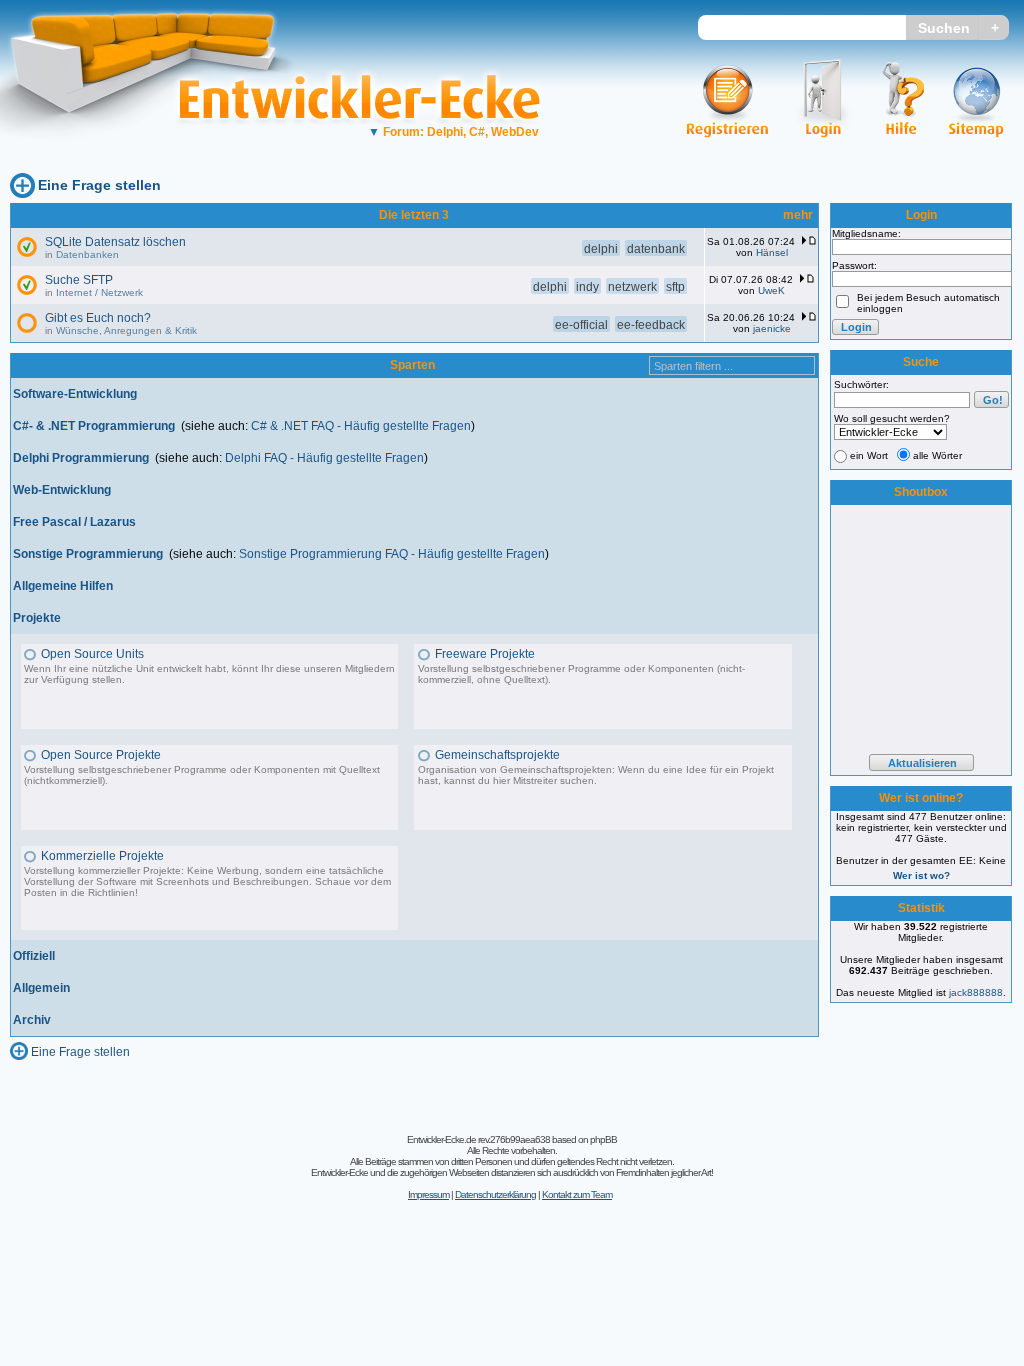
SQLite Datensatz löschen (115, 242)
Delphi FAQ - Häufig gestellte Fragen (324, 458)
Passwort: (854, 265)
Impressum (428, 1194)
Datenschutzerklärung (495, 1194)
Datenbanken (87, 254)
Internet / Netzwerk (99, 292)
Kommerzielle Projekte (102, 856)
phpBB (603, 1139)
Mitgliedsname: (866, 233)
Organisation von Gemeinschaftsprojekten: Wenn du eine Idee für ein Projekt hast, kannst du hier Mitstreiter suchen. (596, 775)
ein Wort (869, 455)
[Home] (157, 155)
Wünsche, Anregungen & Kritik (126, 330)
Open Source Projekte (101, 755)
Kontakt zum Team (577, 1194)
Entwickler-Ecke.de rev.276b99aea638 (478, 1139)
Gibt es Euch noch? (98, 318)
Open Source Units (92, 654)
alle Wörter (937, 455)
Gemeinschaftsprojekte (497, 755)
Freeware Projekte (485, 654)
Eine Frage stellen (99, 185)
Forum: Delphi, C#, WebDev (453, 132)
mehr (798, 215)
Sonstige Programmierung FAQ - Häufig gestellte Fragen (392, 554)
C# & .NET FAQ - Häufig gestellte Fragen (361, 426)
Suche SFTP (79, 280)
